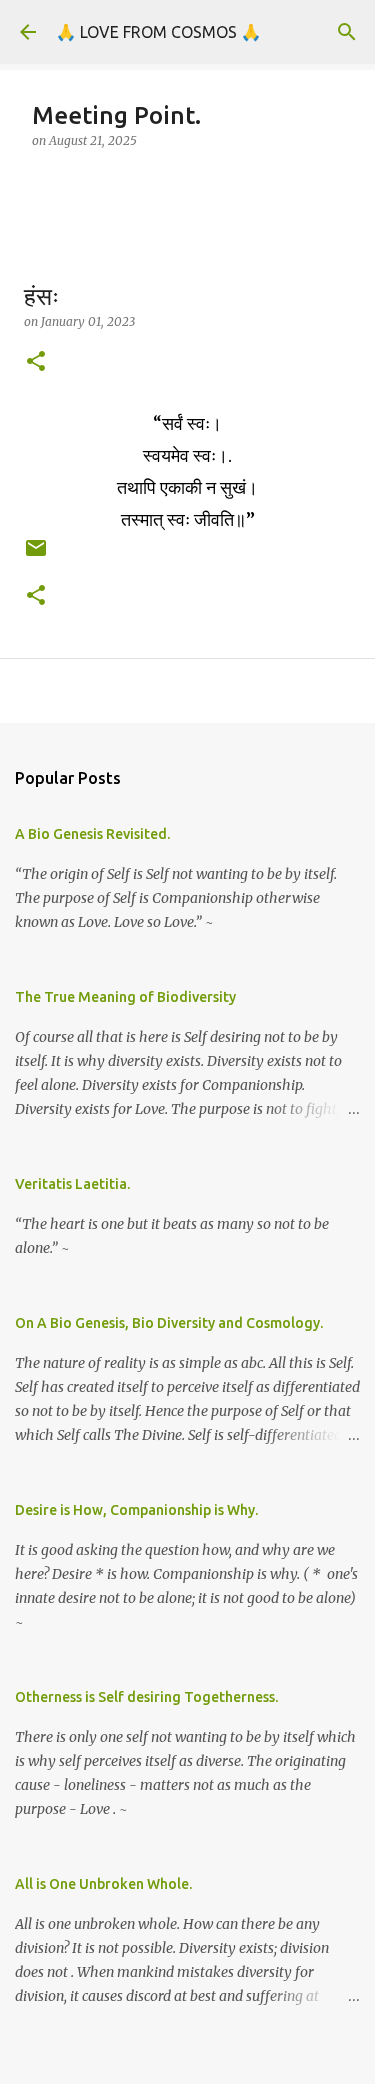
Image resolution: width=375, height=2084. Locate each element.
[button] (36, 362)
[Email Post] (36, 555)
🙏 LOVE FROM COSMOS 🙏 (158, 32)
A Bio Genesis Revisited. (92, 834)
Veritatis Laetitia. (72, 1184)
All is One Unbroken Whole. (103, 1884)
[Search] (347, 32)
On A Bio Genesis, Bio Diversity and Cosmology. (169, 1323)
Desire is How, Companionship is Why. (136, 1510)
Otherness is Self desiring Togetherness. (146, 1697)
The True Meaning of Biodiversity (125, 997)
